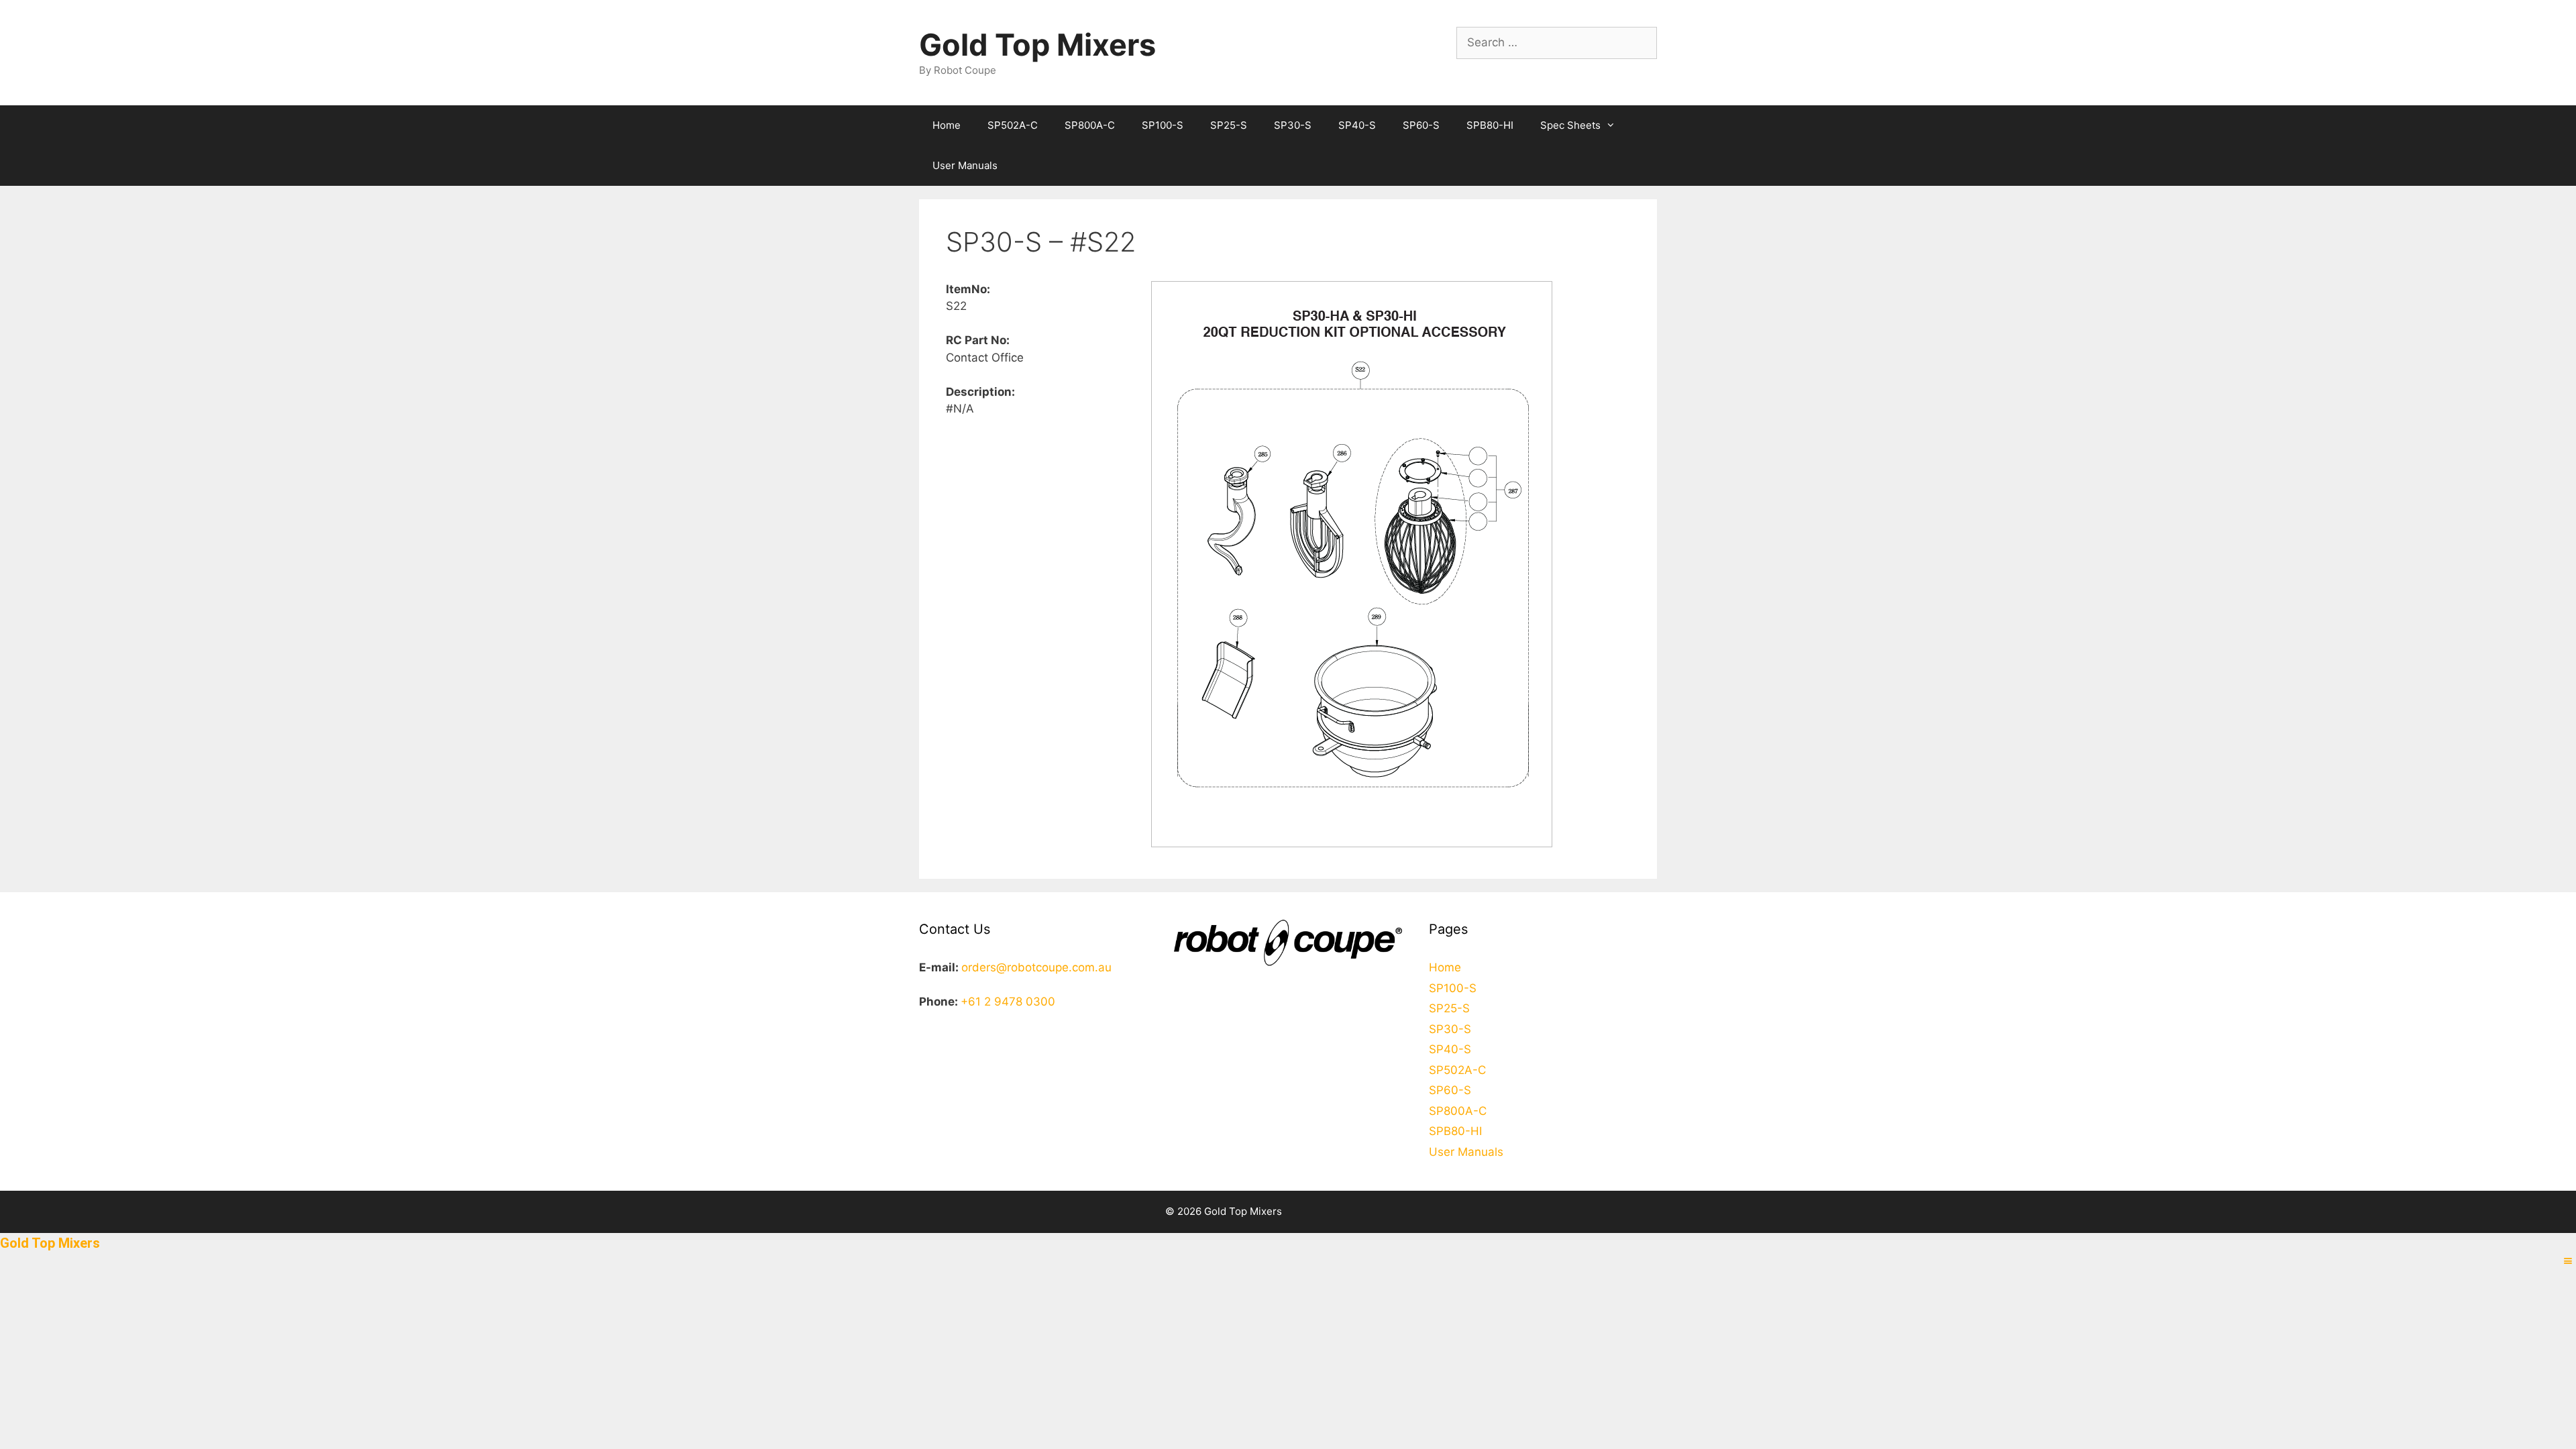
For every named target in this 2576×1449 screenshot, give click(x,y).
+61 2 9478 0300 (1008, 1002)
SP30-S (1293, 125)
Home (947, 125)
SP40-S (1357, 125)
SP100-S (1163, 125)
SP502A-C (1013, 125)
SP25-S (1229, 125)
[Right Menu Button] (2568, 1261)
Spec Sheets (1570, 125)
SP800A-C (1090, 125)
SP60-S (1421, 125)
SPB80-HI (1490, 125)
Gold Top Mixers (1037, 45)
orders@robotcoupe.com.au (1036, 967)
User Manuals (965, 165)
